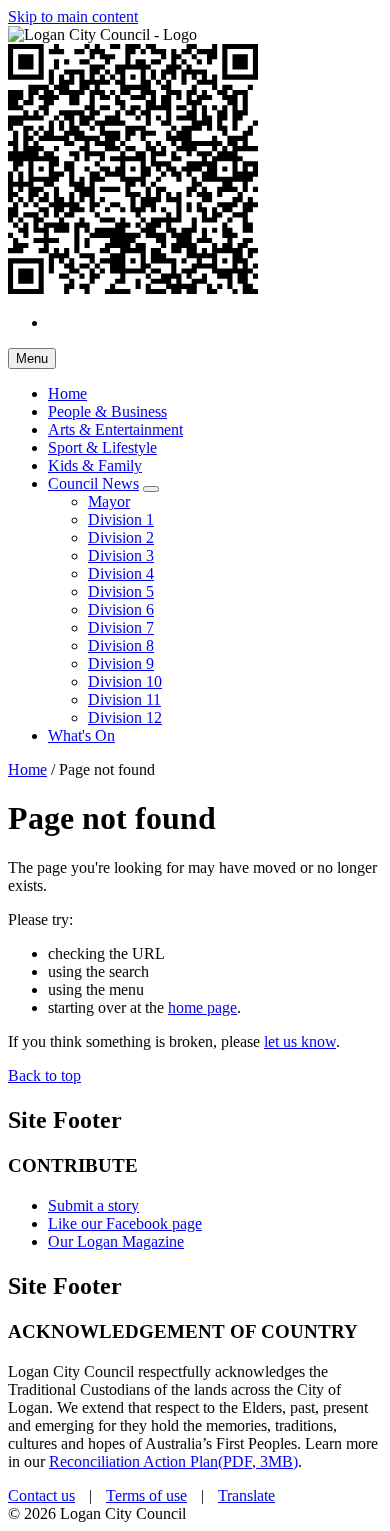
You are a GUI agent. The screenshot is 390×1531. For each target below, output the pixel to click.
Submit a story (93, 1205)
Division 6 (121, 609)
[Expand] (151, 489)
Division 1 (121, 519)
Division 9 (121, 663)
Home (27, 769)
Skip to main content (73, 16)
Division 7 (121, 627)
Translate (246, 1495)
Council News (93, 483)
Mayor (109, 501)
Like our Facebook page (125, 1223)
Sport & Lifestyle (102, 447)
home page (202, 1007)
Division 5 (121, 591)
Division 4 (121, 573)
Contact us (41, 1495)
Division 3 (121, 555)
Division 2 (121, 537)
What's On (81, 735)
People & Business (107, 411)
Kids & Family (95, 465)
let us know (300, 1041)
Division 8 (121, 645)
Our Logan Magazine (116, 1241)
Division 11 (124, 699)
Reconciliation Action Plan (173, 1461)
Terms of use (146, 1495)
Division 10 (125, 681)
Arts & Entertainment (115, 429)
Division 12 (125, 717)
